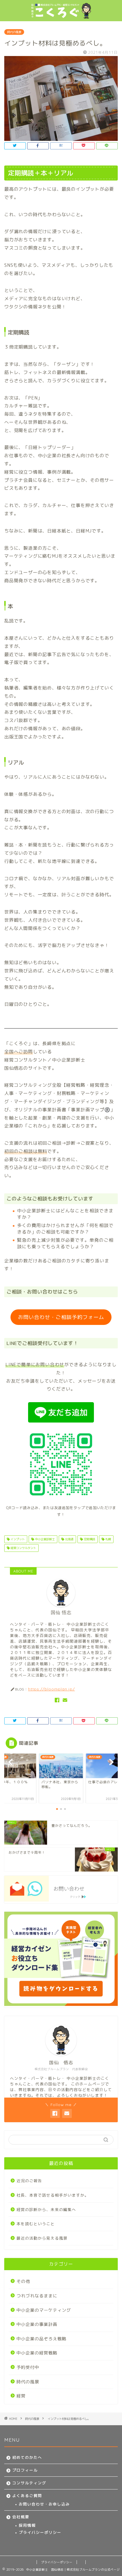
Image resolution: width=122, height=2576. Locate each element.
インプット (17, 1539)
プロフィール (25, 2470)
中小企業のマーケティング (44, 2310)
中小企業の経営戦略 (37, 2353)
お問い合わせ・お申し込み (44, 2504)
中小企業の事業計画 (37, 2324)
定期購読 (89, 1539)
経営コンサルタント (23, 1548)
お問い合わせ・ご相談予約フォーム (61, 1317)
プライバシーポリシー (40, 2532)
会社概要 (21, 2517)
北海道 (69, 1539)
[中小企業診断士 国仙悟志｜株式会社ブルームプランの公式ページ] (61, 16)
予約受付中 (28, 2367)
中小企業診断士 (44, 1539)
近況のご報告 (29, 2181)
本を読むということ (36, 2224)
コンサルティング (29, 2483)
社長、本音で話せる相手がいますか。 (53, 2195)
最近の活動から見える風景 (42, 2238)
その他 (23, 2281)
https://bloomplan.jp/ (51, 1689)
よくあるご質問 (27, 2496)
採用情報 (27, 2525)
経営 (21, 2396)
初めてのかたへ (27, 2457)
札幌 (108, 1539)
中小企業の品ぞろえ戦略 (41, 2339)
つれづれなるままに (37, 2296)
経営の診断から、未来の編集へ (46, 2209)
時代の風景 (14, 32)
